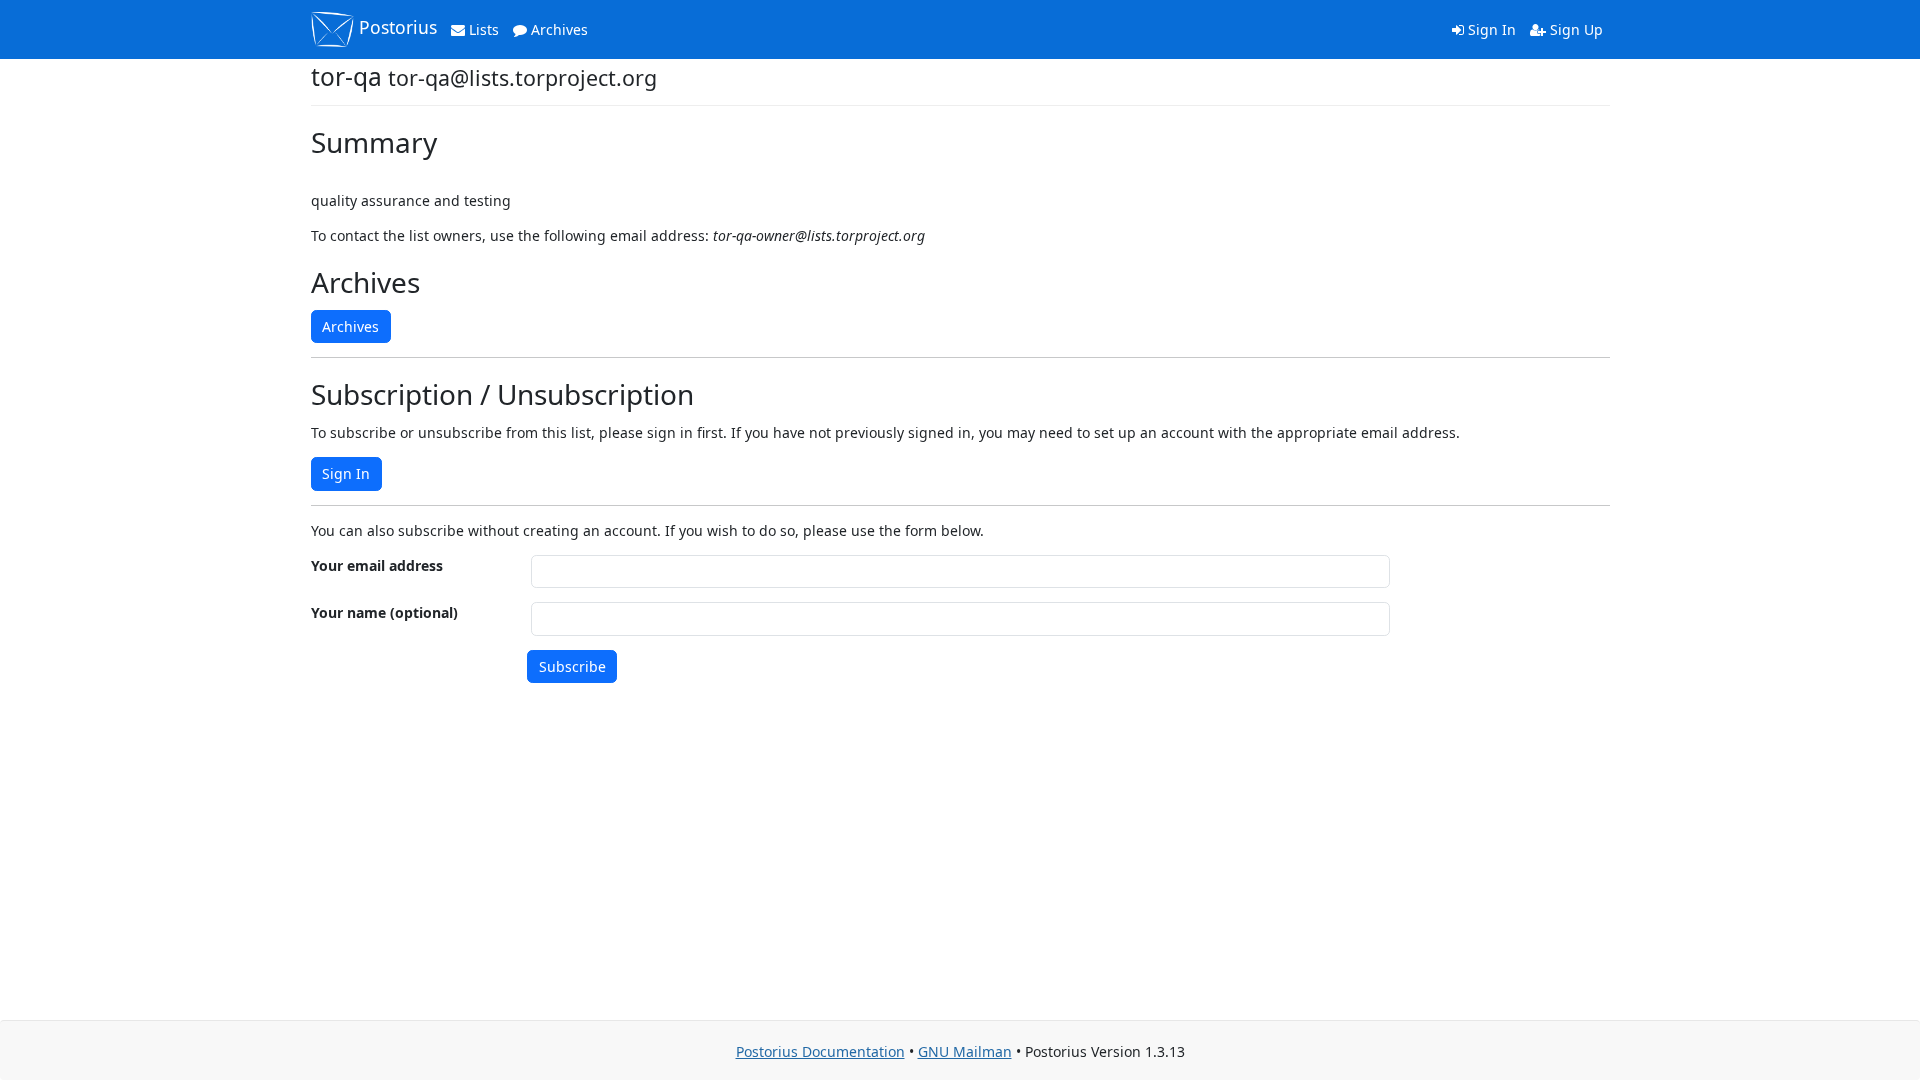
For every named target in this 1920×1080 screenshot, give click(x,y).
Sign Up (1574, 29)
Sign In (1490, 29)
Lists (482, 29)
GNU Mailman (965, 1051)
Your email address (377, 565)
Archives (557, 29)
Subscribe (572, 666)
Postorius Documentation (820, 1051)
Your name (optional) (384, 612)
